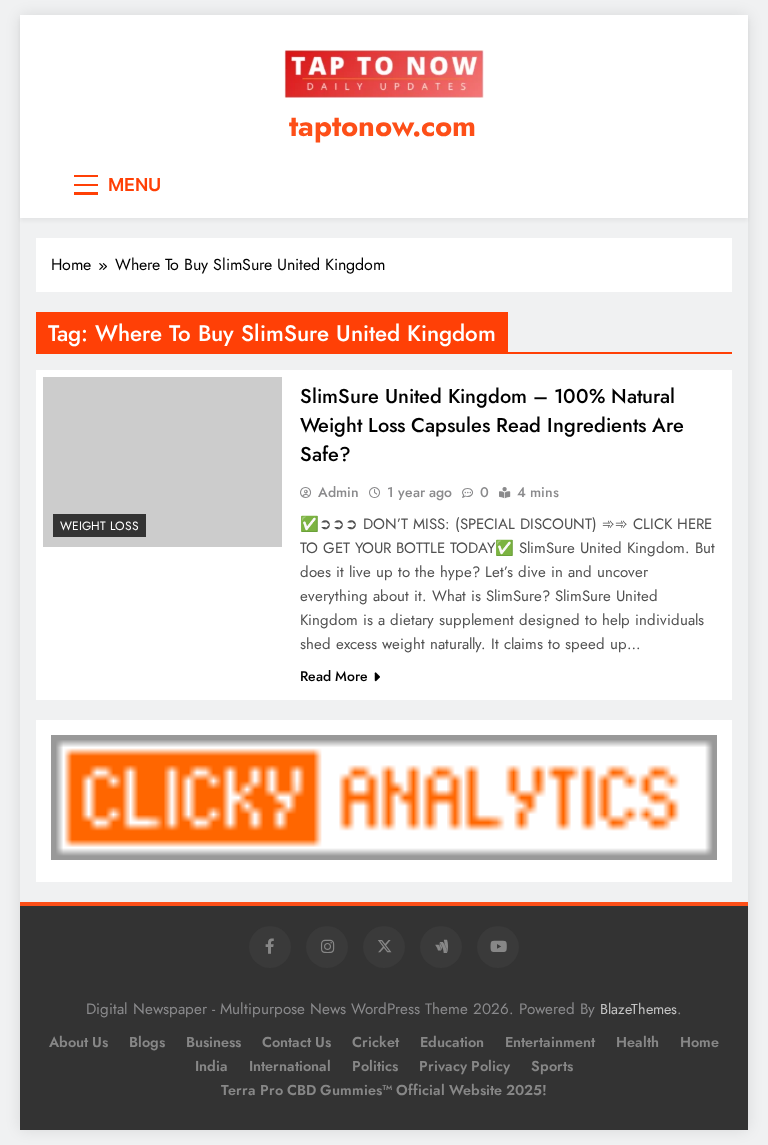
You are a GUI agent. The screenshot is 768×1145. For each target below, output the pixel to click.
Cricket (375, 1042)
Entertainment (550, 1042)
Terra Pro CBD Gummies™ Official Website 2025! (384, 1090)
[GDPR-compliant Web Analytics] (384, 854)
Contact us (296, 1042)
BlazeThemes (638, 1009)
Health (637, 1042)
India (211, 1066)
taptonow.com (382, 126)
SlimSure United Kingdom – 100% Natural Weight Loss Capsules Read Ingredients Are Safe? (492, 425)
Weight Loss (99, 526)
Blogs (147, 1042)
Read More (334, 676)
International (290, 1066)
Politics (375, 1066)
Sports (552, 1066)
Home (699, 1042)
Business (213, 1042)
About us (78, 1042)
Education (452, 1042)
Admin (338, 492)
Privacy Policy (464, 1066)
